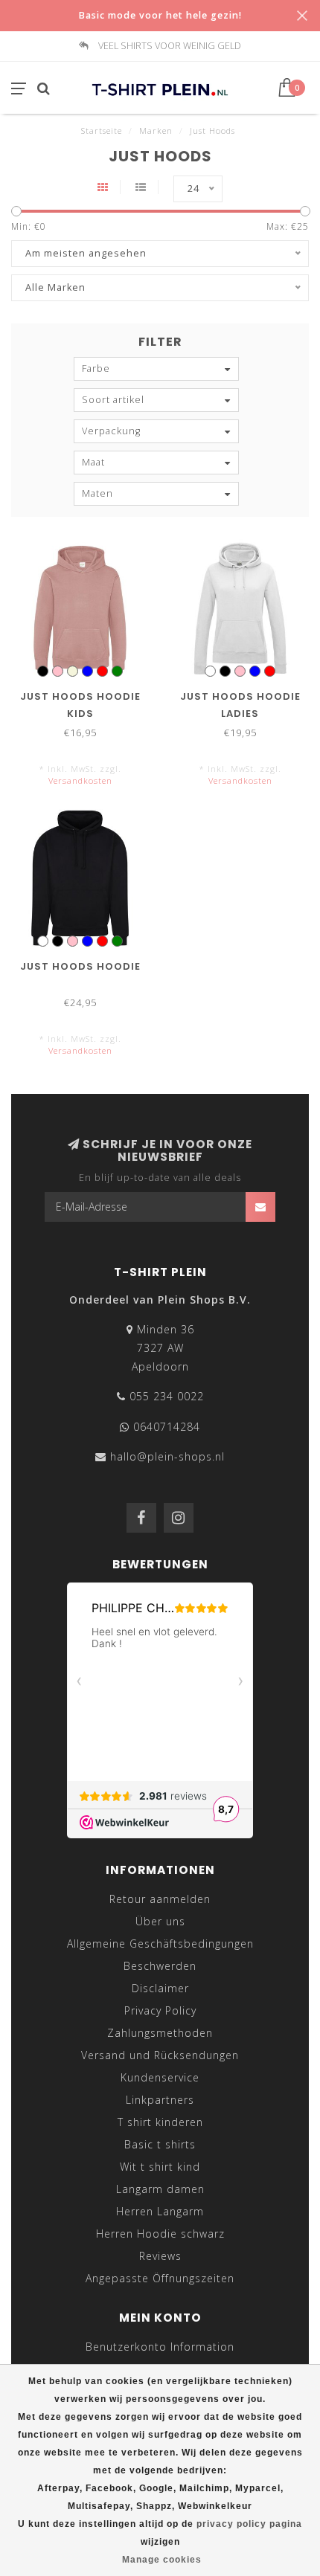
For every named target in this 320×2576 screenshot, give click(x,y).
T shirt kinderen (160, 2122)
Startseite (102, 131)
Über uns (160, 1921)
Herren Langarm (160, 2211)
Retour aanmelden (160, 1899)
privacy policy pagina (249, 2524)
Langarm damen (160, 2189)
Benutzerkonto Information (160, 2347)
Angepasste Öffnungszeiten (160, 2278)
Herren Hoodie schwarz (160, 2234)
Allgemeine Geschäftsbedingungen (160, 1944)
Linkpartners (160, 2100)
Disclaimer (160, 1988)
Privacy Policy (160, 2010)
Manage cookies (162, 2560)
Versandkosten (80, 780)
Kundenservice (160, 2077)
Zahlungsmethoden (160, 2033)
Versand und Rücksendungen (160, 2055)
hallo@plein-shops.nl (167, 1456)
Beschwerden (160, 1966)
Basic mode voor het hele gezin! (160, 15)
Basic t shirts (160, 2144)
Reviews (160, 2256)
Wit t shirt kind (160, 2167)
